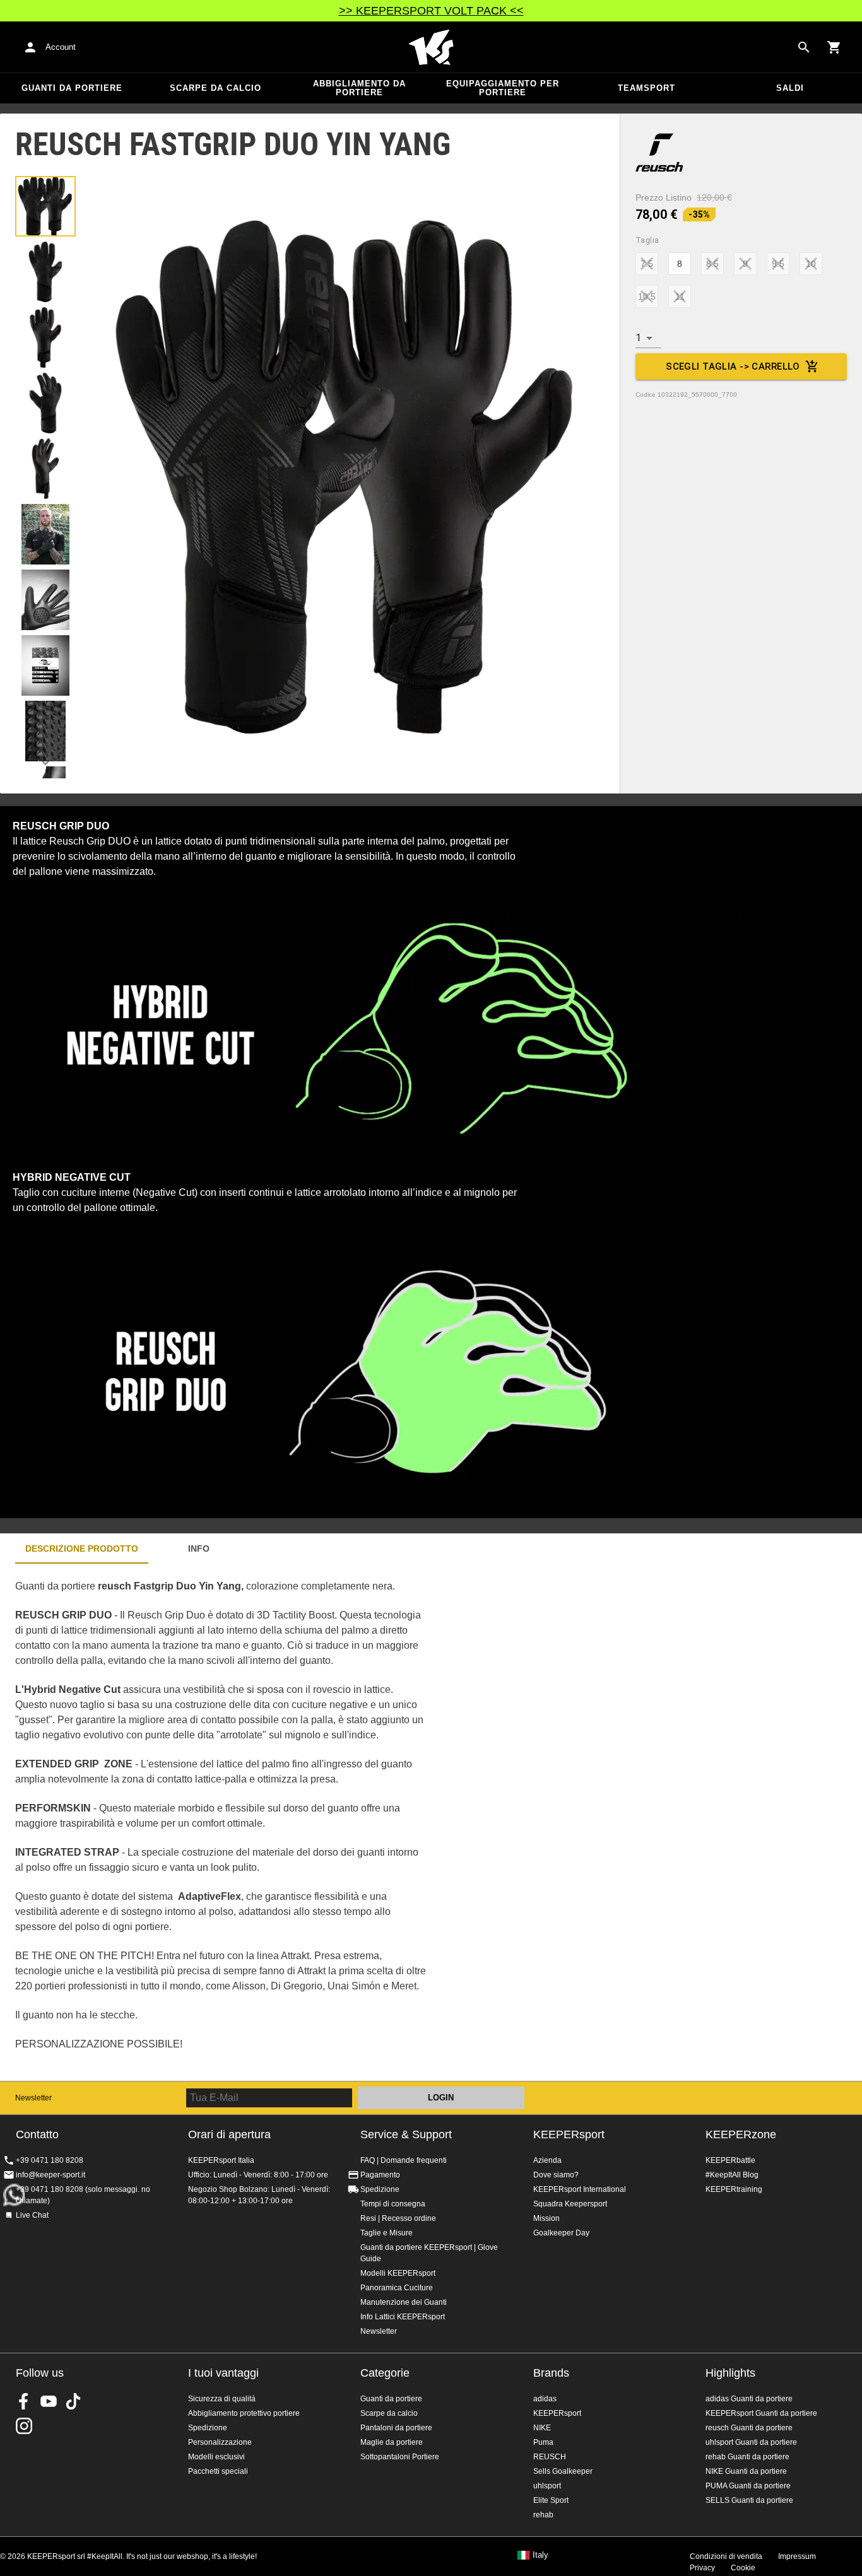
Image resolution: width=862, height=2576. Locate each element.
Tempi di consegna (393, 2204)
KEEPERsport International (580, 2189)
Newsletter (33, 2098)
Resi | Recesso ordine (398, 2218)
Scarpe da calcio (215, 88)
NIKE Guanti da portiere (746, 2471)
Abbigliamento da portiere (359, 88)
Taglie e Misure (387, 2233)
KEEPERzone (741, 2134)
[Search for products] (804, 47)
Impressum (797, 2556)
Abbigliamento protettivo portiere (244, 2413)
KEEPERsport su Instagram (24, 2426)
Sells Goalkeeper (563, 2471)
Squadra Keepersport (570, 2204)
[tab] (45, 206)
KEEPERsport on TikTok (73, 2401)
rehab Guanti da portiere (747, 2457)
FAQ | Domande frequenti (404, 2160)
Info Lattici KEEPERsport (403, 2317)
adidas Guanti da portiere (749, 2399)
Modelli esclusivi (216, 2457)
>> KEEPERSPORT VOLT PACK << (431, 11)
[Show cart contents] (834, 47)
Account (61, 47)
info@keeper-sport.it (50, 2175)
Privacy (702, 2568)
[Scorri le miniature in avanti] (45, 763)
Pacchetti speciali (218, 2471)
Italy (540, 2555)
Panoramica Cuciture (397, 2288)
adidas (545, 2399)
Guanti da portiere (72, 88)
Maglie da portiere (392, 2442)
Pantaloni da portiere (396, 2428)
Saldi (790, 88)
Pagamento (380, 2175)
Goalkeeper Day (561, 2233)
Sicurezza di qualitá (222, 2399)
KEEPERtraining (734, 2189)
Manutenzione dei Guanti (404, 2302)
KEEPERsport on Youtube (49, 2401)
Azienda (547, 2160)
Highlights (730, 2373)
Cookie (743, 2568)
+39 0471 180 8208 (50, 2160)
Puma (543, 2442)
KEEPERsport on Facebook (24, 2401)
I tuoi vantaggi (223, 2373)
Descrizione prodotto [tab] (82, 1549)
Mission (546, 2218)
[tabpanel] (221, 1822)
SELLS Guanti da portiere (749, 2500)
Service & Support (406, 2134)
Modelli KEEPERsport (398, 2273)
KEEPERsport (569, 2134)
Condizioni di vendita (726, 2556)
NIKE (542, 2428)
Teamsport (646, 88)
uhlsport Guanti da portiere (751, 2442)
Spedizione (380, 2189)
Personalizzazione (220, 2442)
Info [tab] (199, 1549)
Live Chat (32, 2215)
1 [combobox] (638, 338)
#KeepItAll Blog (732, 2175)
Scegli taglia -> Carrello (733, 366)
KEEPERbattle (730, 2160)
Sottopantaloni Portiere (400, 2457)
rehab (543, 2515)
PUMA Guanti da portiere (748, 2486)
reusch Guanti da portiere (749, 2428)
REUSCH (550, 2457)
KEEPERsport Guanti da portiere (761, 2413)
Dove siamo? (556, 2175)
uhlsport (547, 2486)
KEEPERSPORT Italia (431, 47)
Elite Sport (551, 2500)
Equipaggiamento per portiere (503, 88)
